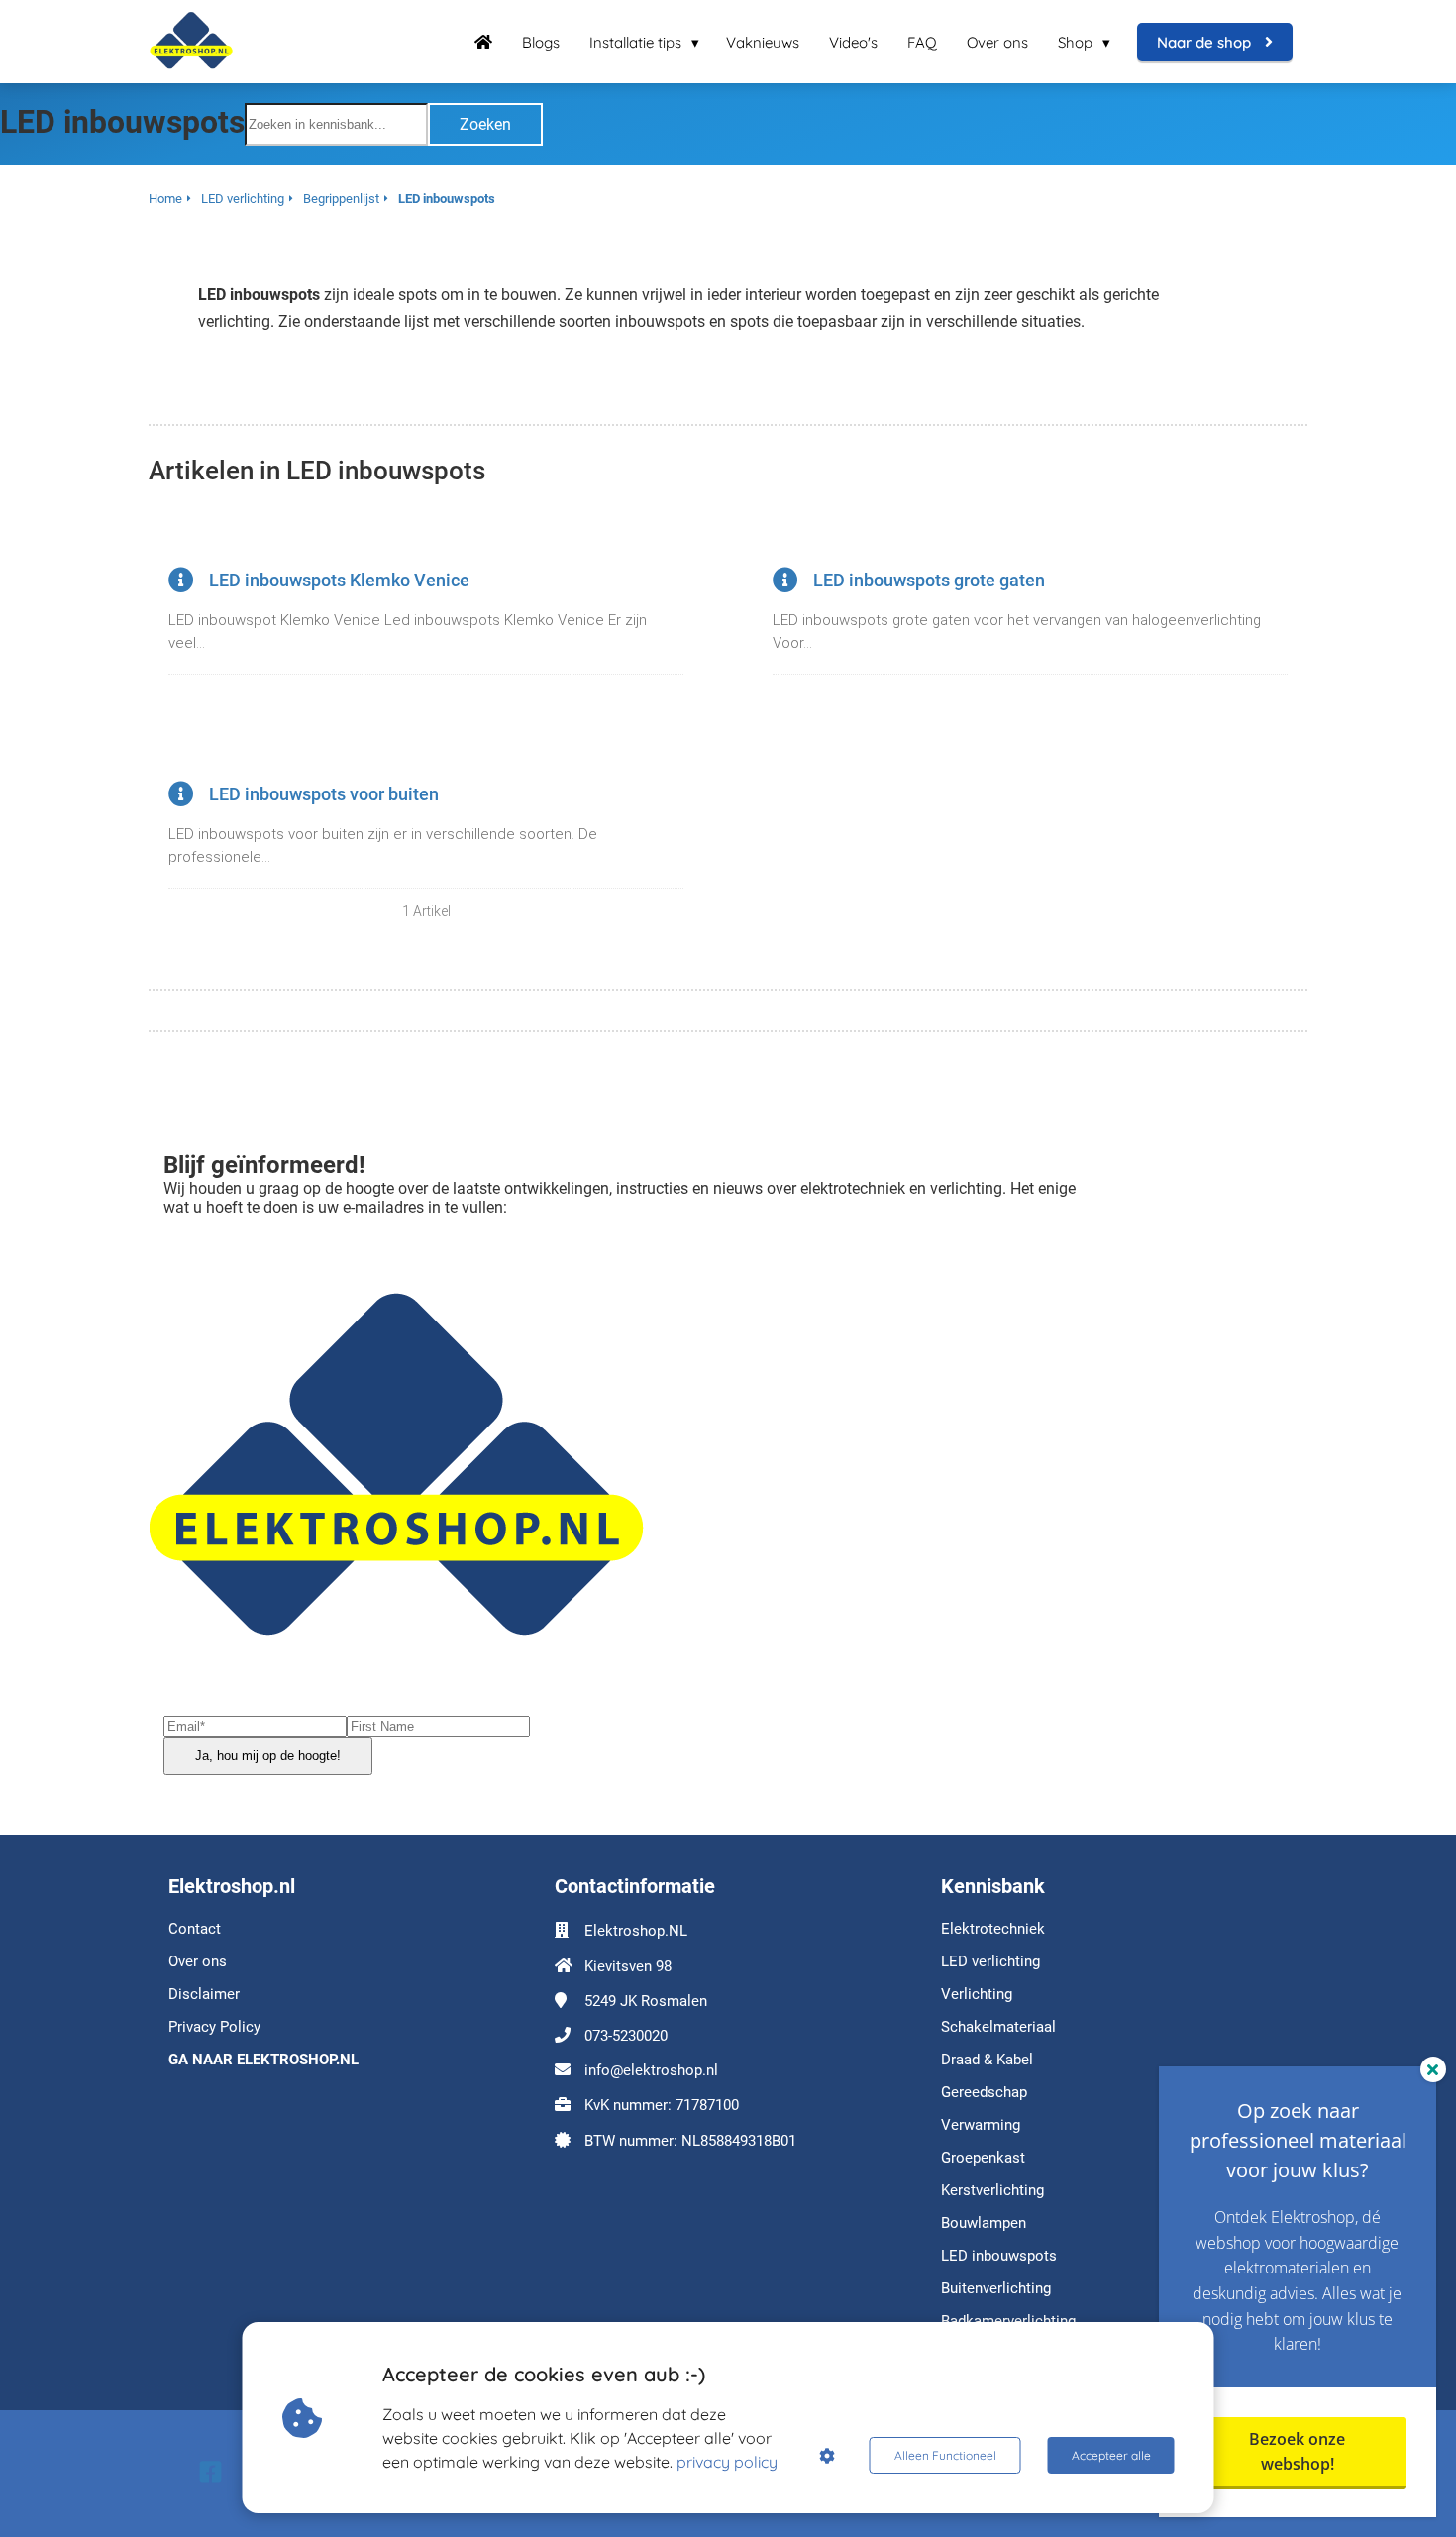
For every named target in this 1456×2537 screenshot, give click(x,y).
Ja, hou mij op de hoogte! (268, 1756)
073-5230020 (626, 2036)
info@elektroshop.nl (651, 2070)
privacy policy (727, 2462)
